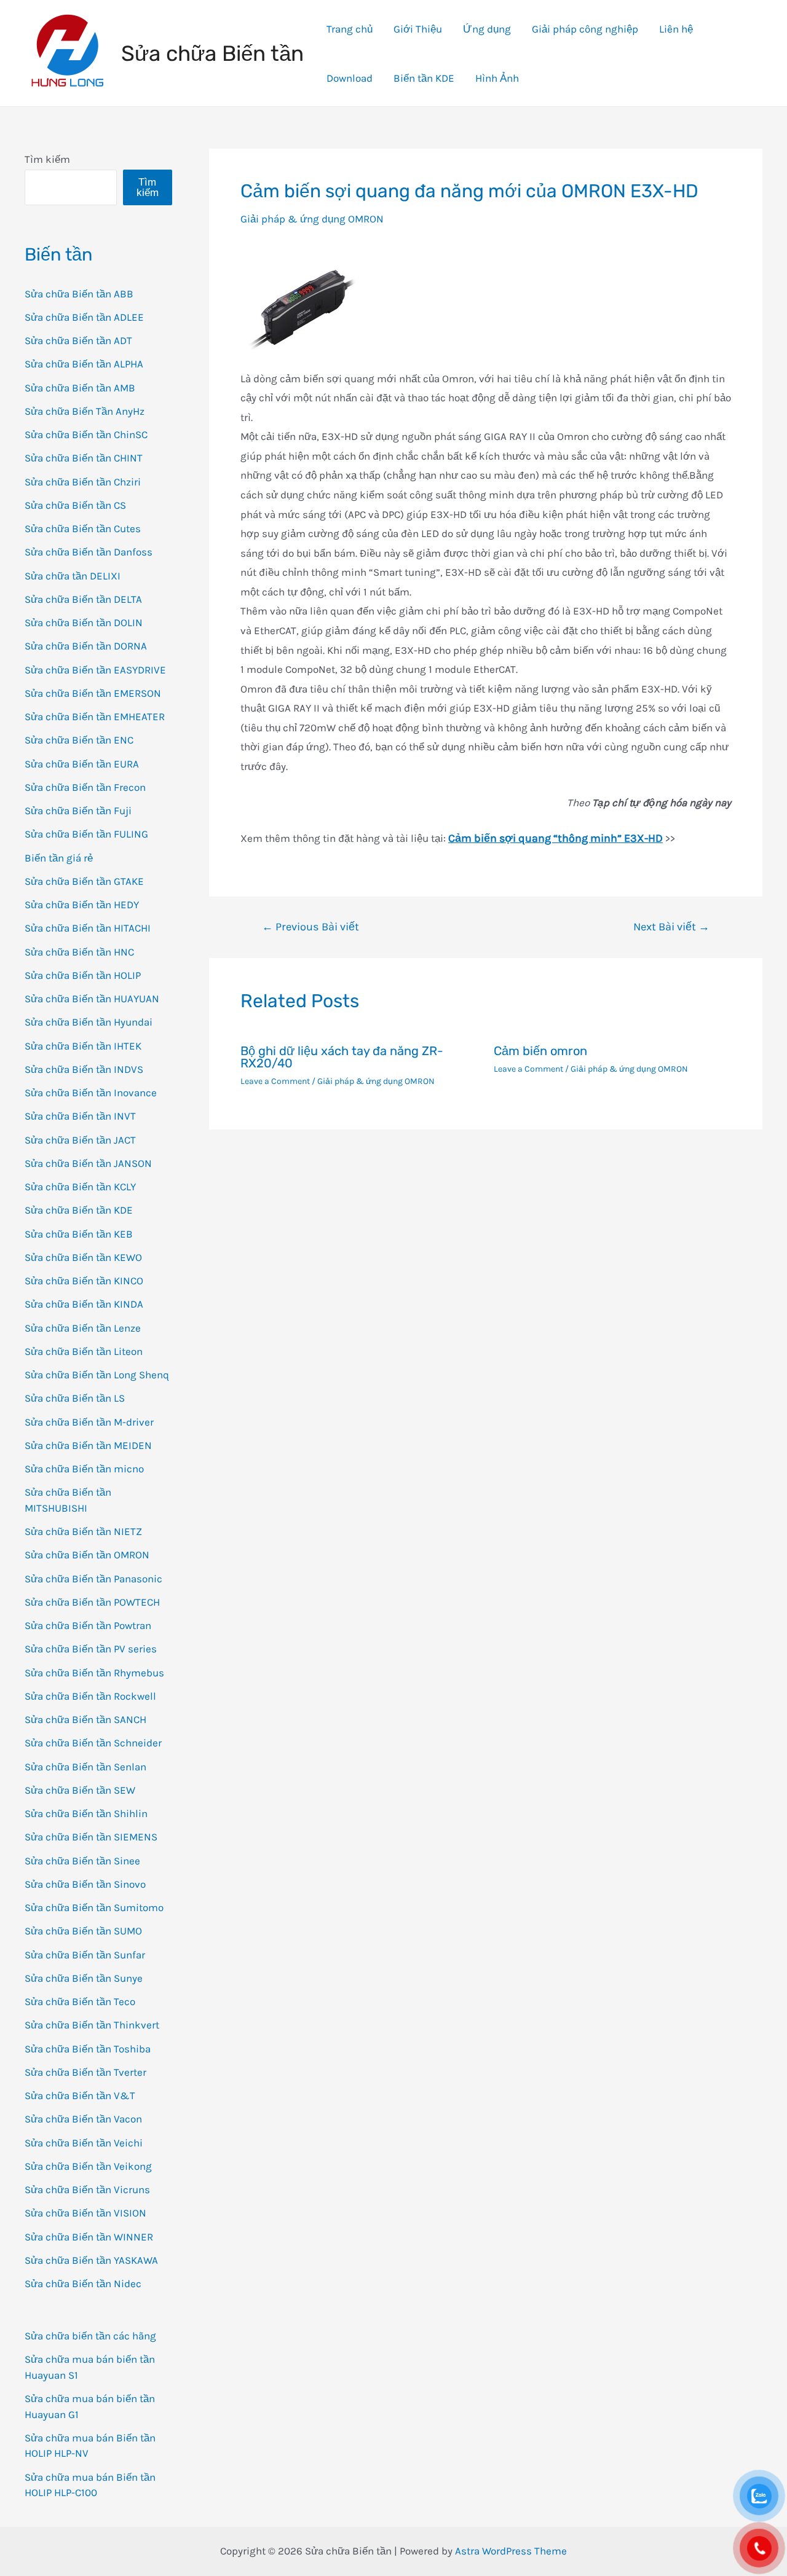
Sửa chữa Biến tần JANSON (88, 1163)
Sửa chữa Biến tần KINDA (84, 1304)
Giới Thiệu (418, 29)
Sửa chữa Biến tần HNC (79, 952)
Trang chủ (350, 29)
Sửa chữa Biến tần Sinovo (85, 1884)
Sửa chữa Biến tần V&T (80, 2095)
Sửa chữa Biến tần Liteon (84, 1351)
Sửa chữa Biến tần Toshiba (88, 2049)
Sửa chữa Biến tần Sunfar (85, 1955)
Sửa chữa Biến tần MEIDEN (88, 1445)
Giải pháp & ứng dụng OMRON (312, 219)
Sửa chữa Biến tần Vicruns (87, 2189)
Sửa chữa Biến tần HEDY (82, 905)
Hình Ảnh (497, 78)
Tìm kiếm (47, 159)
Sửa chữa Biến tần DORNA (86, 646)
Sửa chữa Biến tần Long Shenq (97, 1375)
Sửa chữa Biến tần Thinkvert (92, 2025)
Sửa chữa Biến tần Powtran (88, 1625)
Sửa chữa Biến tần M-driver (89, 1422)
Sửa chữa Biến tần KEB (79, 1234)
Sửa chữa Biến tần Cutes (83, 528)
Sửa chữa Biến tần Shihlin (86, 1813)
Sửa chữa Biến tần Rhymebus (94, 1673)
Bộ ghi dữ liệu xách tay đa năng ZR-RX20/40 (342, 1057)
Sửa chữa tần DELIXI (73, 576)
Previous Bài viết (310, 927)
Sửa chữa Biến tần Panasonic (93, 1579)
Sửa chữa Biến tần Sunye (84, 1978)
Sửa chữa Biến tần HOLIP (83, 975)
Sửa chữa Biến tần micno (84, 1469)
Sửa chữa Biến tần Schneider (93, 1743)
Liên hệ (676, 29)
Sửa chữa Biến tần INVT (80, 1116)
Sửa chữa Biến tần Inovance (91, 1093)
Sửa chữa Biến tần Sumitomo (94, 1907)
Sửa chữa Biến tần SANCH (85, 1719)
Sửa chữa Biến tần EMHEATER (95, 717)
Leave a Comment (275, 1081)
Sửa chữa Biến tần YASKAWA (91, 2260)
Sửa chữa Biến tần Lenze (83, 1328)
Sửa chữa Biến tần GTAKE (84, 881)
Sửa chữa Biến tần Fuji (78, 811)
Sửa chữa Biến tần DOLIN (84, 622)
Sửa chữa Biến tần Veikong (88, 2166)
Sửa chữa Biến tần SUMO (83, 1931)
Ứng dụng (487, 29)
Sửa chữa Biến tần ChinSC (86, 434)
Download (350, 78)
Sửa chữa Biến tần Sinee (82, 1861)
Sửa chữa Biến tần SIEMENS (91, 1837)
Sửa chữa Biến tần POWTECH (92, 1602)
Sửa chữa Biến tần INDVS (84, 1069)
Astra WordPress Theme (511, 2551)
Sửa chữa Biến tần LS (75, 1398)
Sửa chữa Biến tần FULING (86, 834)
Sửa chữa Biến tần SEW (80, 1790)
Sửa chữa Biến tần (212, 53)
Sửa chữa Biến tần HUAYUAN (92, 999)
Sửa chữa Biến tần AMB (80, 388)
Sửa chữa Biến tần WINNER (89, 2237)
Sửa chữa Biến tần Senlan (85, 1767)
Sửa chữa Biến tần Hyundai (89, 1022)
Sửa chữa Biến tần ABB (79, 294)
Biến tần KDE (424, 78)
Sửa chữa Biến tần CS (75, 505)
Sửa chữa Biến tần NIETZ (83, 1531)
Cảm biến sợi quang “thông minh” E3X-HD (556, 838)
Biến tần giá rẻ (59, 858)
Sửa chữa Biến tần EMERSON (93, 693)
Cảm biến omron (540, 1051)
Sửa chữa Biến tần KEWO (83, 1257)
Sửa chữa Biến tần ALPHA (84, 364)
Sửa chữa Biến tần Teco (80, 2001)
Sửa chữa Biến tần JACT (80, 1140)
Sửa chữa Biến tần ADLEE (84, 317)
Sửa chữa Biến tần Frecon (85, 787)
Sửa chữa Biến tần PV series (91, 1649)
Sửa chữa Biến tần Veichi (84, 2143)
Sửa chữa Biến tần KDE (79, 1210)
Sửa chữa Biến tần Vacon (83, 2119)
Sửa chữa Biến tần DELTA (83, 599)
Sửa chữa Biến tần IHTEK (83, 1046)
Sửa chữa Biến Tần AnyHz (85, 411)
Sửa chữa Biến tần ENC (79, 740)
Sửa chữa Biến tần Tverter (85, 2072)
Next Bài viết (671, 927)
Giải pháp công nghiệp (585, 29)
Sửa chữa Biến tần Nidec (83, 2283)
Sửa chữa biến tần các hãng (90, 2336)
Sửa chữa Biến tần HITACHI (88, 928)
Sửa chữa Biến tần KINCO (84, 1281)
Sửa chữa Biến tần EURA (82, 764)
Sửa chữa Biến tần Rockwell (90, 1696)
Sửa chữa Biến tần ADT (78, 340)
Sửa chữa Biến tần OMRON (87, 1555)
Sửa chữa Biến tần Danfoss (89, 552)
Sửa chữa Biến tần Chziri (83, 482)
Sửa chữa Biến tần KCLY (80, 1187)
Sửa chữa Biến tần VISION (85, 2213)
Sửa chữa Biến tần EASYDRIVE (95, 670)
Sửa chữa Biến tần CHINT (84, 458)
